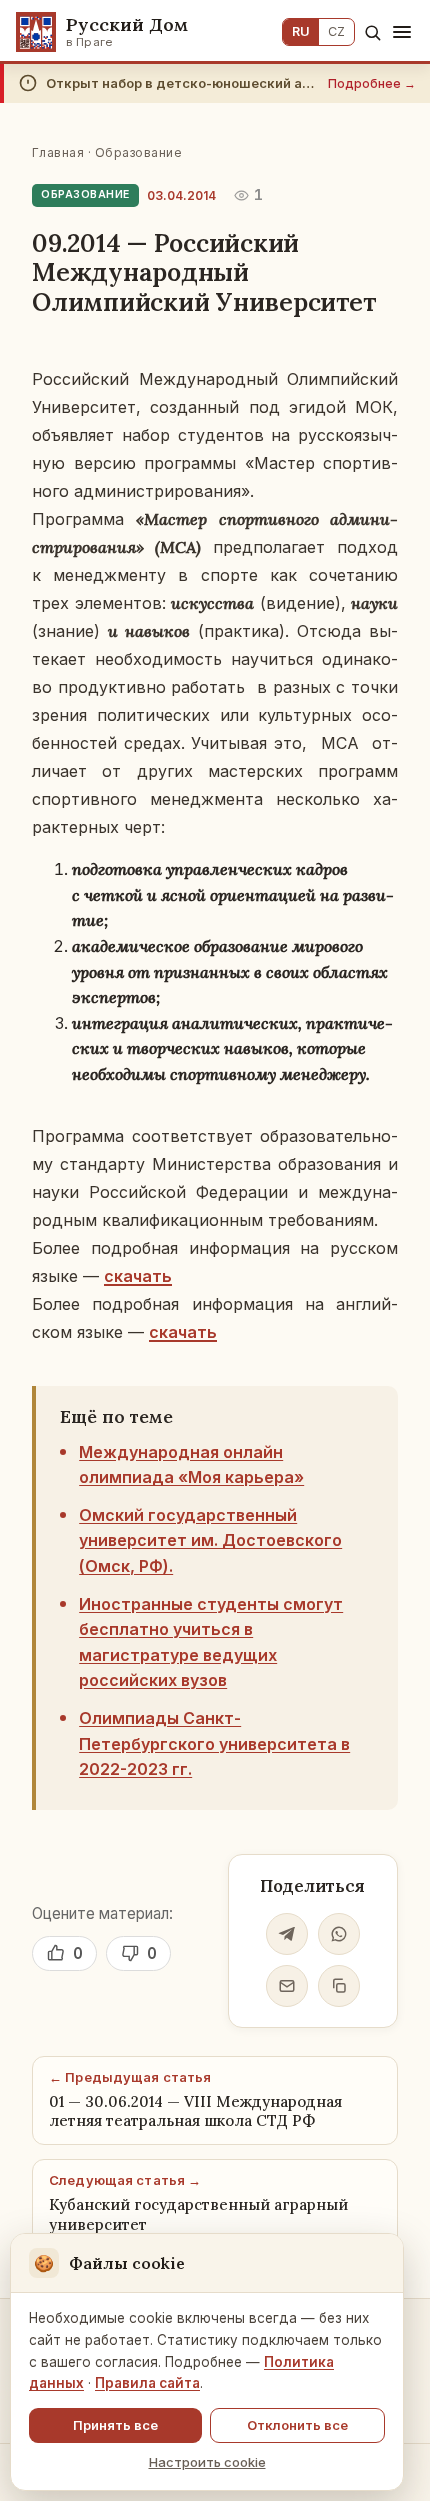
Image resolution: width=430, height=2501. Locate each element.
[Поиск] (372, 32)
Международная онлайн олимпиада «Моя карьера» (191, 1465)
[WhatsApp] (339, 1934)
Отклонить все (297, 2425)
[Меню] (402, 32)
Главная (58, 152)
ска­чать (138, 1276)
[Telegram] (287, 1934)
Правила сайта (147, 2383)
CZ (336, 31)
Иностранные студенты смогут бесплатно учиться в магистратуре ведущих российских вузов (211, 1642)
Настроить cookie (207, 2462)
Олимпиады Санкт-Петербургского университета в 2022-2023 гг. (214, 1743)
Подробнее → (372, 83)
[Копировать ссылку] (339, 1986)
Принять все (115, 2425)
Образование (138, 152)
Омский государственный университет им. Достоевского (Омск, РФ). (210, 1540)
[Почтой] (287, 1986)
